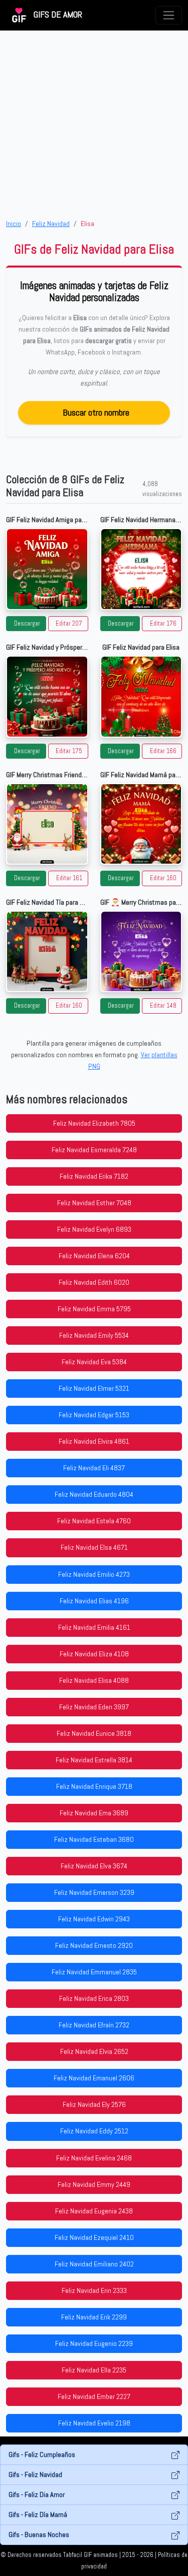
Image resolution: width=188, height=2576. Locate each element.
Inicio (14, 224)
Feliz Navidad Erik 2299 (94, 2317)
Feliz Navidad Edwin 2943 (94, 1919)
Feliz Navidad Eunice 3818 (94, 1733)
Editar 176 (163, 624)
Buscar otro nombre (96, 412)
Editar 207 (69, 624)
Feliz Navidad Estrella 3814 (94, 1760)
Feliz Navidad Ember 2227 (94, 2396)
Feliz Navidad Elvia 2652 (94, 2051)
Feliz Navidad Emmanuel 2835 (94, 1972)
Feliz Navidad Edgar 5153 (94, 1415)
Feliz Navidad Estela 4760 (94, 1521)
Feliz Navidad (51, 224)
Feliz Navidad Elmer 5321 (94, 1388)
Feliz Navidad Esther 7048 (94, 1203)
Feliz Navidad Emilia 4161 (94, 1627)
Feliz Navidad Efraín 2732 (94, 2025)
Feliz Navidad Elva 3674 (94, 1866)
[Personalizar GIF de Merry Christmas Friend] (47, 824)
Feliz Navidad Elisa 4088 (94, 1680)
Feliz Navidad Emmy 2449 (94, 2184)
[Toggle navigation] (169, 15)
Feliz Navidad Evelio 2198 (94, 2423)
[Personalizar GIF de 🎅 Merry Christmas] (141, 952)
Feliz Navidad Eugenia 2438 (94, 2211)
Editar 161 (69, 878)
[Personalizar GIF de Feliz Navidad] (141, 697)
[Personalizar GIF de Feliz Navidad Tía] (47, 952)
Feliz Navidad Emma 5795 (94, 1309)
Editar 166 (163, 751)
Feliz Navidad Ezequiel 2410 (94, 2237)
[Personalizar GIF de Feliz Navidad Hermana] (141, 569)
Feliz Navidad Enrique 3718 (94, 1786)
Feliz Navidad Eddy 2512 (94, 2131)
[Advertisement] (94, 124)
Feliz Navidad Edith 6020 (94, 1282)
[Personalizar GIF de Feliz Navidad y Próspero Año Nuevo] (47, 697)
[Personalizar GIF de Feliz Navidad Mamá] (141, 824)
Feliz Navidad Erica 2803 (94, 1998)
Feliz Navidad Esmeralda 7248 (94, 1150)
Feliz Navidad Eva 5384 (94, 1362)
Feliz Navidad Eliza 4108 (94, 1654)
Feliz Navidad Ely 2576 (94, 2104)
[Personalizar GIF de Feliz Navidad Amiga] (47, 569)
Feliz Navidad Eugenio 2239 (94, 2343)
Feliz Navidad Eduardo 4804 (94, 1494)
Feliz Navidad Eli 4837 (94, 1468)
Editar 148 (163, 1006)
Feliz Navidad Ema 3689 (94, 1813)
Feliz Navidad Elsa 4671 (94, 1547)
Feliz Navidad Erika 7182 (94, 1176)
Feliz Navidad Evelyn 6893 (94, 1229)
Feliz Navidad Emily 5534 (94, 1335)
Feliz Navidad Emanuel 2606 (94, 2078)
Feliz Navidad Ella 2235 (94, 2370)
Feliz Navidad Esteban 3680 (94, 1839)
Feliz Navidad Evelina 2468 (94, 2158)
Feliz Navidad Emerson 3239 (94, 1892)
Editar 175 (69, 751)
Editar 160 (163, 878)
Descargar (27, 624)
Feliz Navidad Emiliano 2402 (94, 2264)
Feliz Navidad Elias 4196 (94, 1601)
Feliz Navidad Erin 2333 (94, 2290)
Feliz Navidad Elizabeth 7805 (94, 1123)
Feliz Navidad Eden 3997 (94, 1707)
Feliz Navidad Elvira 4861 (94, 1441)
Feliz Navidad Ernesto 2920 (94, 1945)
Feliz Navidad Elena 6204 (94, 1256)
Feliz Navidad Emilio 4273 (94, 1574)
